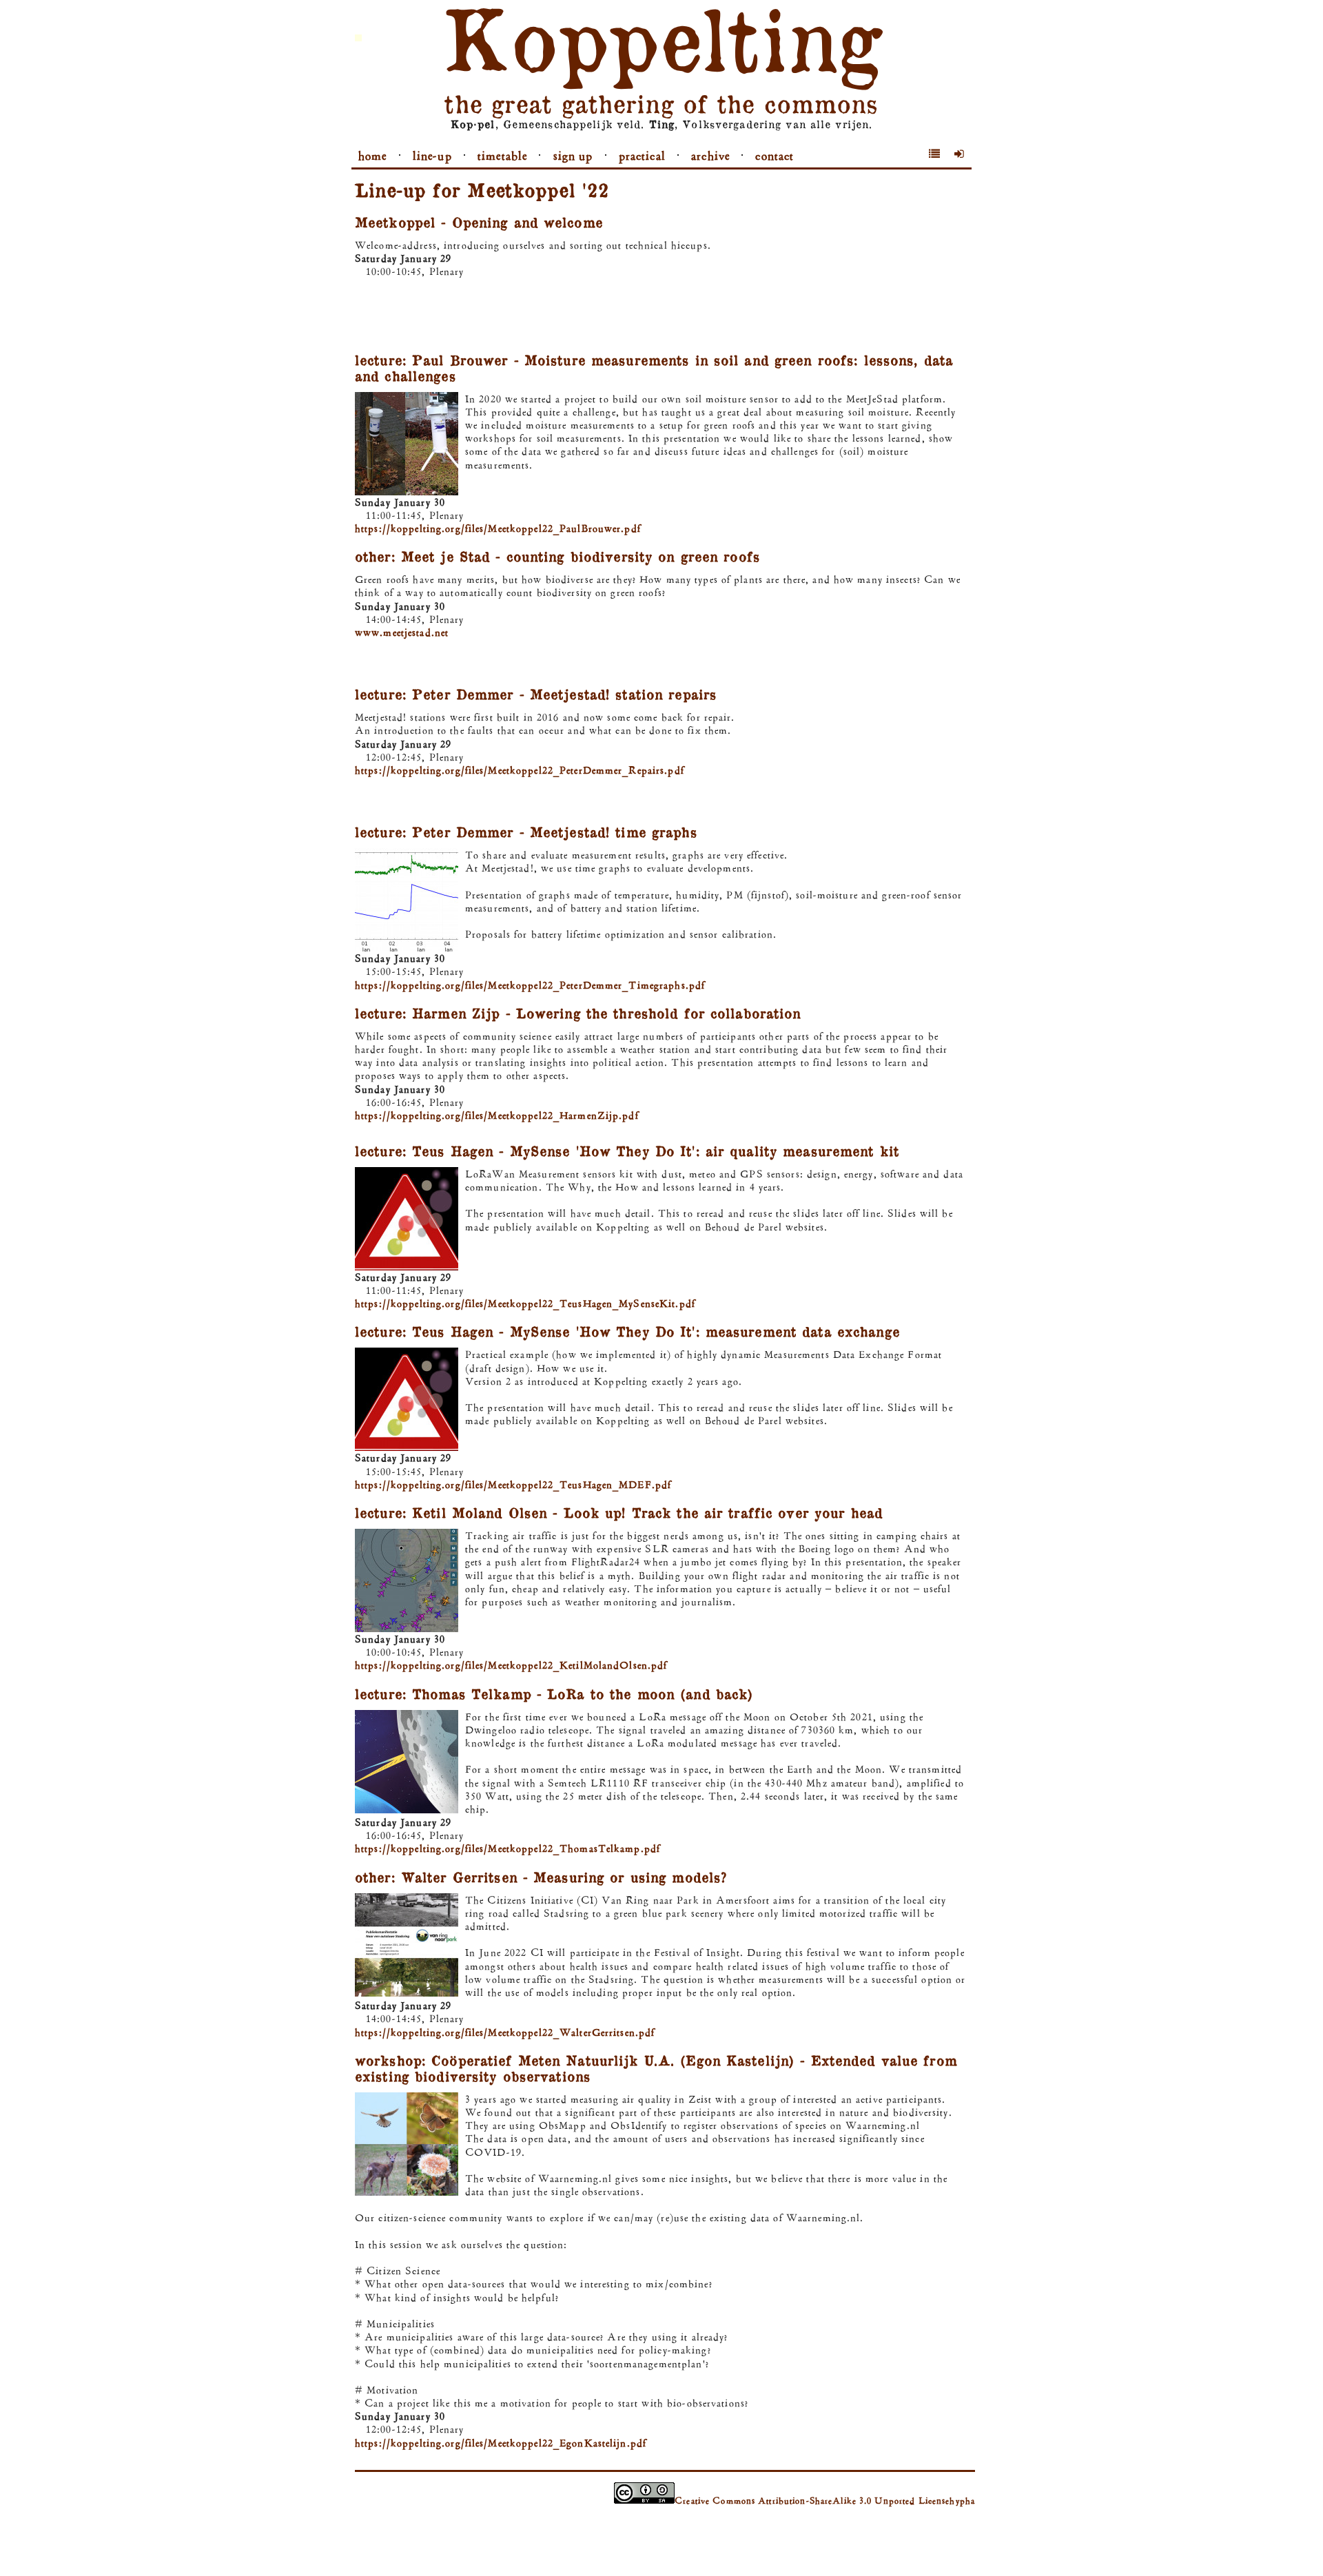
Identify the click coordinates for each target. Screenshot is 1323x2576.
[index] (935, 154)
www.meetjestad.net (402, 632)
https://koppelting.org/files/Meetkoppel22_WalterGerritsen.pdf (505, 2032)
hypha (962, 2501)
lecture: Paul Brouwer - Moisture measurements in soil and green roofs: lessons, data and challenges (654, 368)
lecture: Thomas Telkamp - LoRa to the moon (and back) (554, 1693)
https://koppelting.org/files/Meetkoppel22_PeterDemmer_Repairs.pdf (520, 770)
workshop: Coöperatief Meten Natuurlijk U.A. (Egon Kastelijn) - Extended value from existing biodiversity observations (656, 2068)
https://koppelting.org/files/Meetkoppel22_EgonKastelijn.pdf (501, 2443)
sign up (573, 156)
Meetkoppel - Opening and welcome (479, 222)
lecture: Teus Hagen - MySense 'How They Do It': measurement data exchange (627, 1331)
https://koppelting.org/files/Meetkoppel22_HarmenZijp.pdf (497, 1115)
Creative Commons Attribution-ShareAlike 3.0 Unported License (812, 2501)
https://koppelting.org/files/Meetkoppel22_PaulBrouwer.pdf (498, 528)
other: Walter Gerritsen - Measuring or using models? (541, 1877)
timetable (502, 156)
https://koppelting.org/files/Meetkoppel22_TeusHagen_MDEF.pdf (513, 1484)
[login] (960, 154)
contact (775, 156)
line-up (432, 156)
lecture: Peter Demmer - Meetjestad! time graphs (526, 832)
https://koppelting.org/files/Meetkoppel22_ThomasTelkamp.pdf (507, 1848)
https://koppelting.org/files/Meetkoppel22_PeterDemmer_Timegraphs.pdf (530, 985)
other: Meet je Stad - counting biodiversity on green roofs (557, 556)
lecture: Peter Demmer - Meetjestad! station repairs (536, 694)
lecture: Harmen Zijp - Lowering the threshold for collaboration (578, 1013)
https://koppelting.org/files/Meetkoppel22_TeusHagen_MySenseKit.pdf (525, 1303)
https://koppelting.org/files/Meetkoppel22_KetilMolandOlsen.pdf (511, 1665)
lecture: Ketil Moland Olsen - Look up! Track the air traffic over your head (619, 1512)
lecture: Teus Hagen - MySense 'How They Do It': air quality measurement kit (627, 1151)
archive (710, 156)
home (372, 156)
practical (642, 156)
